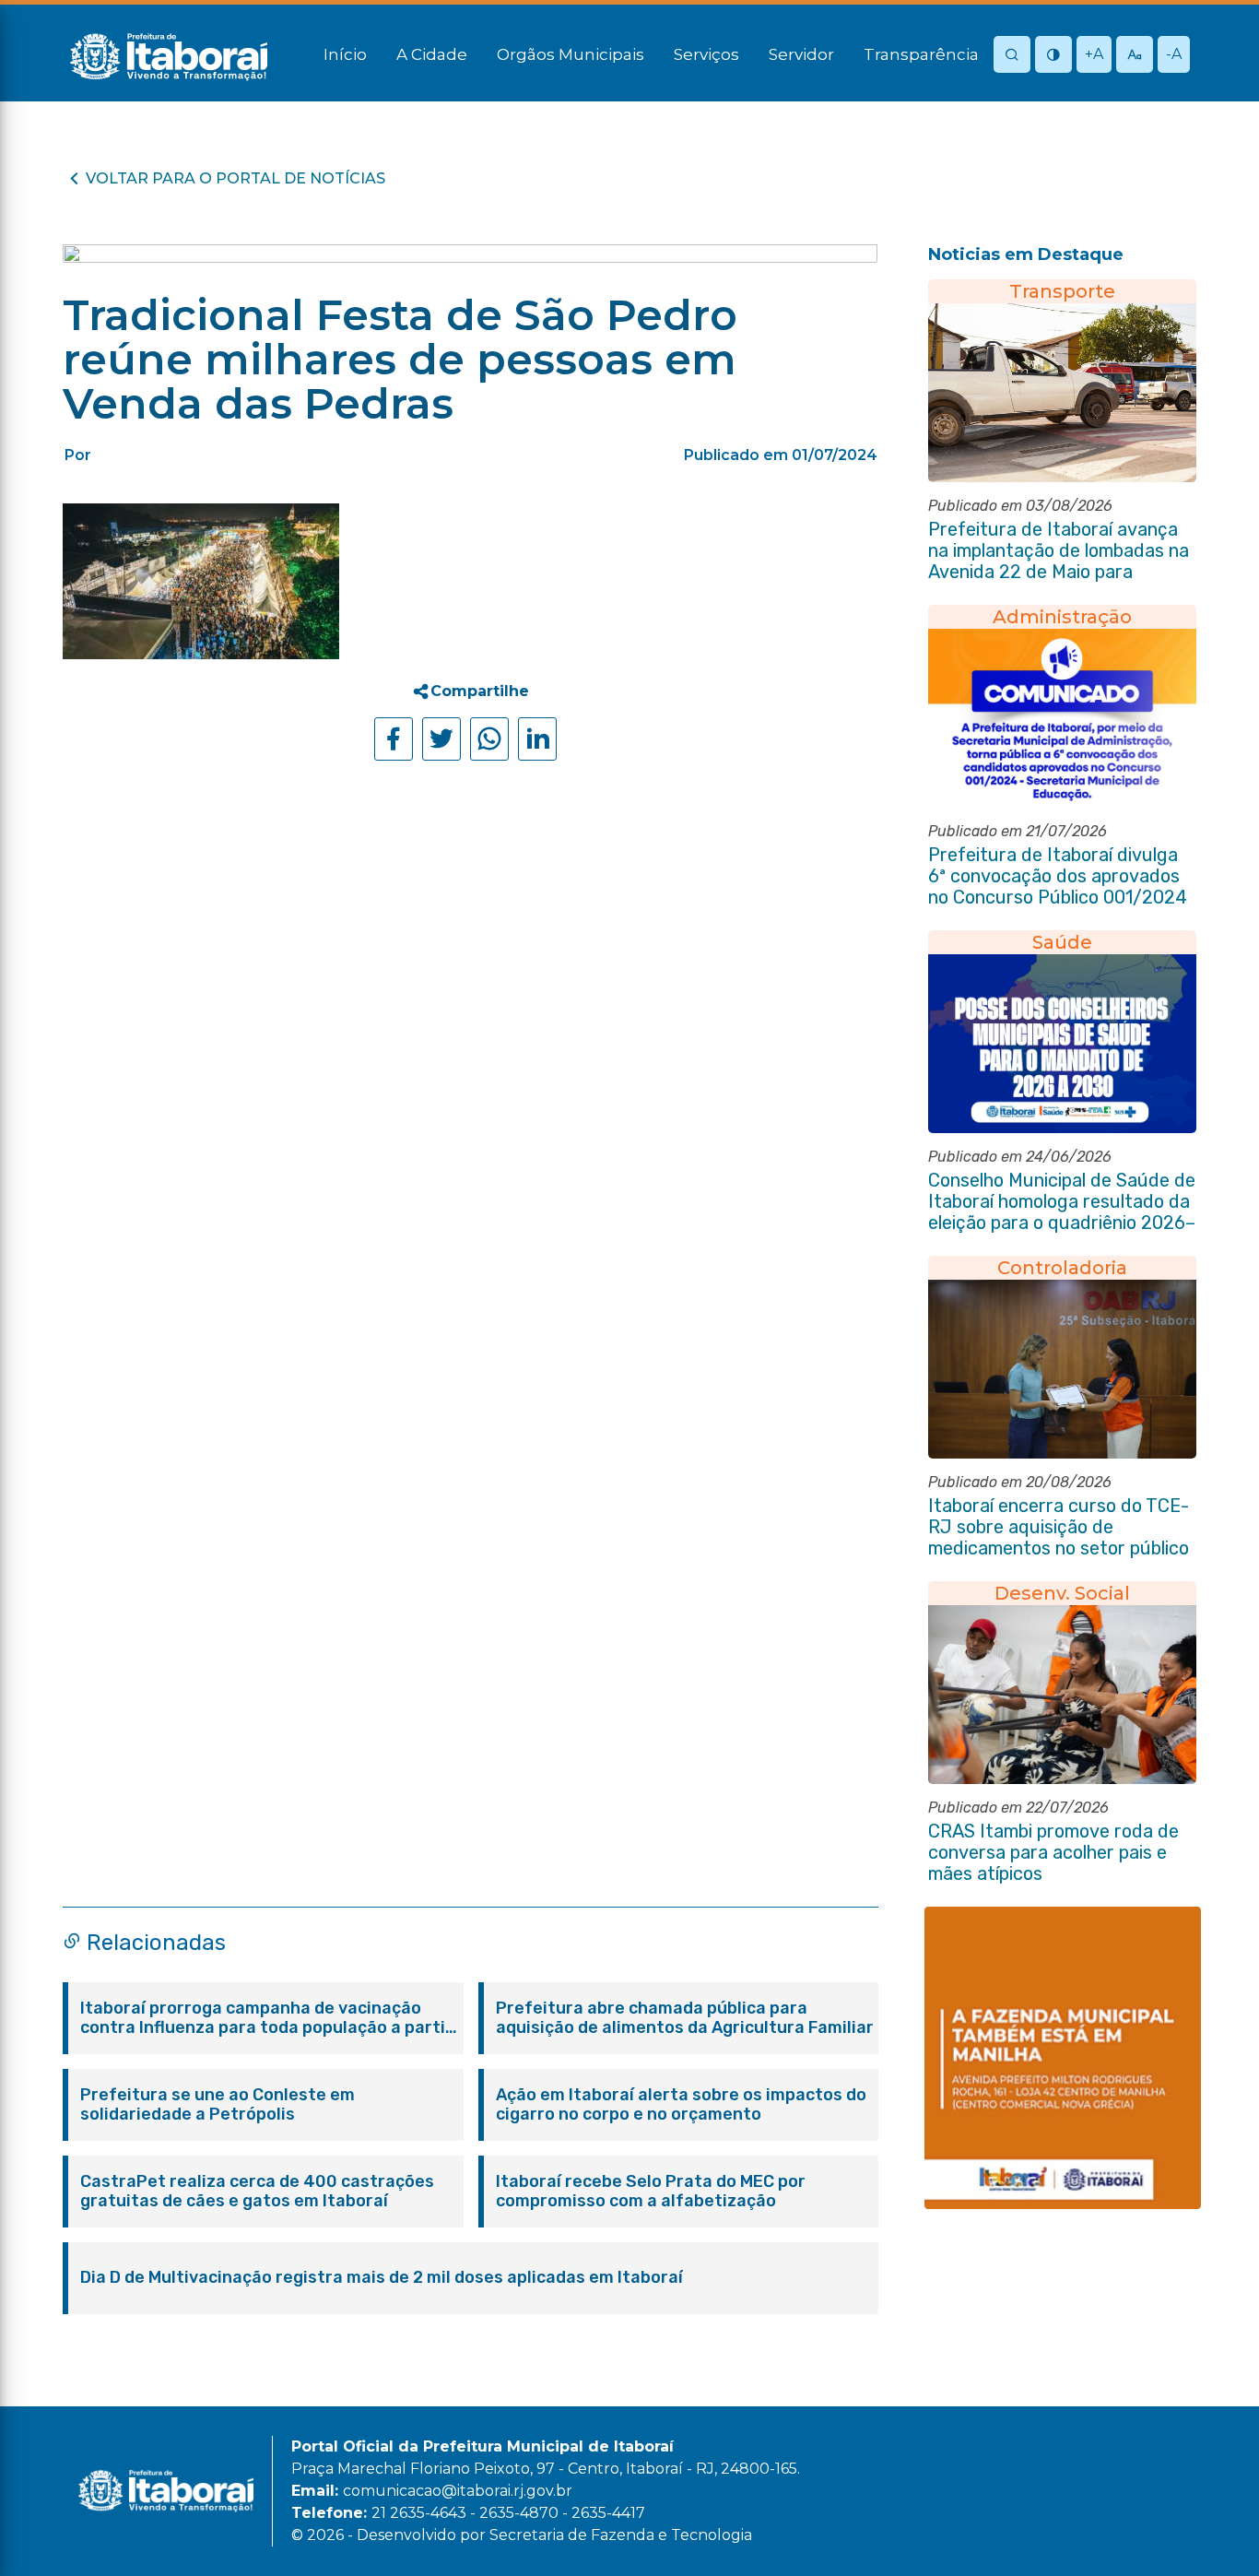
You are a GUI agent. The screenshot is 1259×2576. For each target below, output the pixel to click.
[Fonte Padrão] (1135, 56)
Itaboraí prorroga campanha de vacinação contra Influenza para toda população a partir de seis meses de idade (266, 2018)
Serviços (706, 54)
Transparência (921, 54)
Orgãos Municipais (571, 54)
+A (1094, 54)
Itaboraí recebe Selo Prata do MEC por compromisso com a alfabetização (651, 2192)
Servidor (801, 54)
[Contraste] (1053, 56)
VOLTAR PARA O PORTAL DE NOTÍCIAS (235, 178)
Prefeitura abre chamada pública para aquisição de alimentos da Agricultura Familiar (685, 2018)
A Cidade (432, 54)
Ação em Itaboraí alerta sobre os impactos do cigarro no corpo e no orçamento (681, 2105)
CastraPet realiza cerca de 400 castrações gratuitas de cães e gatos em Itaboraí (257, 2192)
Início (345, 54)
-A (1174, 54)
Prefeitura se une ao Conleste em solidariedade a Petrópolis (218, 2105)
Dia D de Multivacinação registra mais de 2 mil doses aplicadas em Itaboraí (382, 2278)
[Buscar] (1012, 56)
